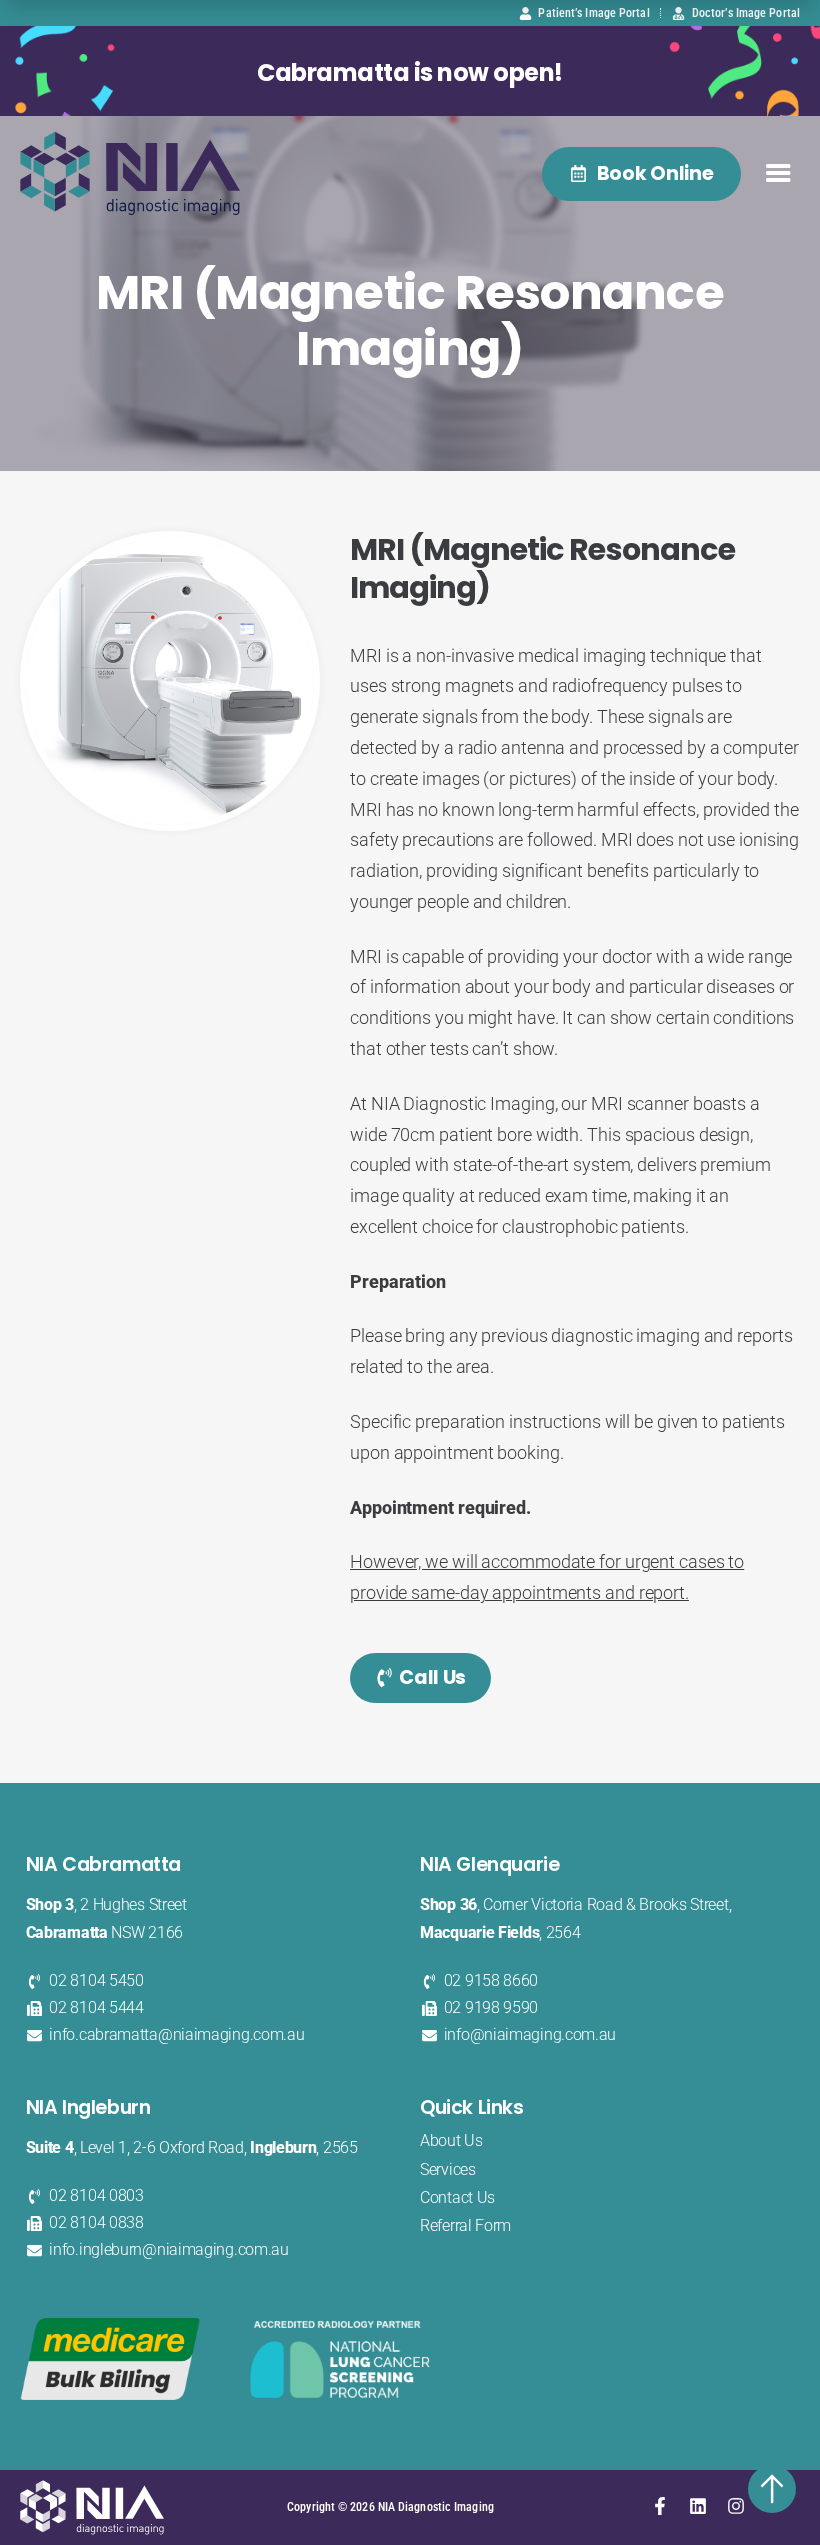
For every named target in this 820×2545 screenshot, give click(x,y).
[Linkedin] (698, 2506)
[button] (778, 174)
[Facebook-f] (660, 2506)
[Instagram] (736, 2506)
